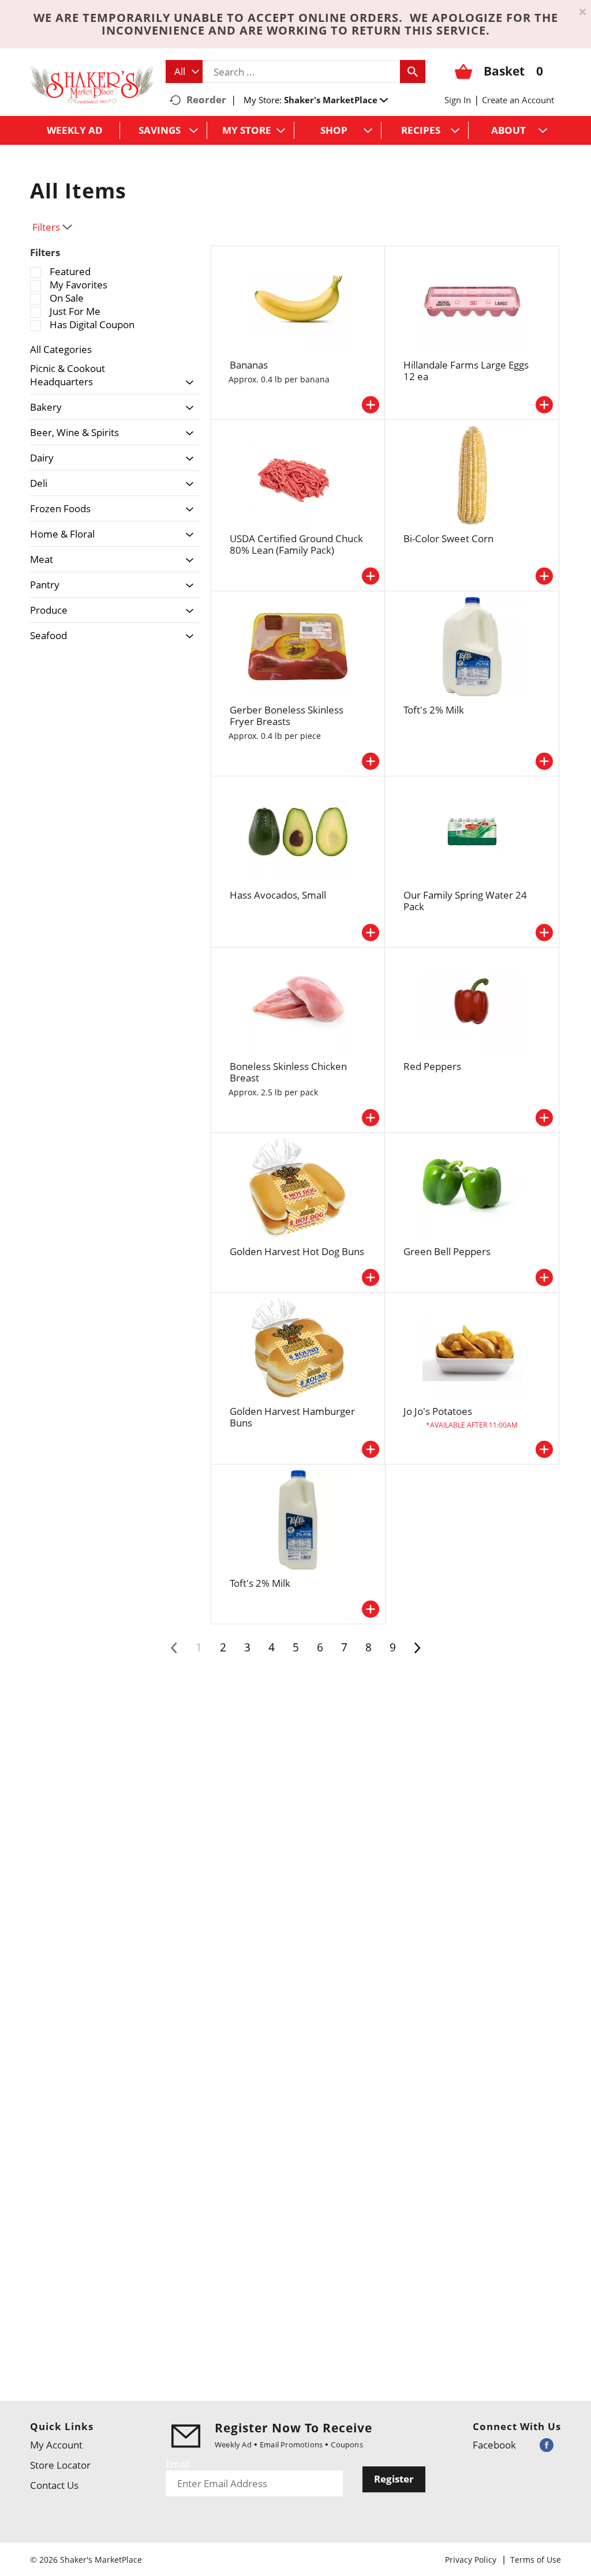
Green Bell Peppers (447, 1251)
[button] (336, 100)
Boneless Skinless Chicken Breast (288, 1072)
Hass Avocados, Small (278, 895)
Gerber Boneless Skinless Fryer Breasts (287, 716)
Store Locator (60, 2465)
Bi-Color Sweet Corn (448, 538)
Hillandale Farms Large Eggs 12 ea (466, 371)
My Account (56, 2445)
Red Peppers (432, 1066)
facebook (494, 2445)
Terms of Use (536, 2560)
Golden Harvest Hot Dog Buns (297, 1251)
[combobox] (184, 72)
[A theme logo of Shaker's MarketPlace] (92, 84)
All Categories (61, 349)
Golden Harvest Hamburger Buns (292, 1417)
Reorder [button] (206, 99)
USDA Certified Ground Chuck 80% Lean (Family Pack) (296, 544)
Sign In (458, 100)
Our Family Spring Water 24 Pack (465, 901)
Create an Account (518, 100)
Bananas (249, 365)
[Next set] (417, 1648)
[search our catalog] (413, 72)
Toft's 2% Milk (434, 710)
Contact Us (54, 2485)
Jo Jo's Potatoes (438, 1411)
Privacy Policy (471, 2560)
